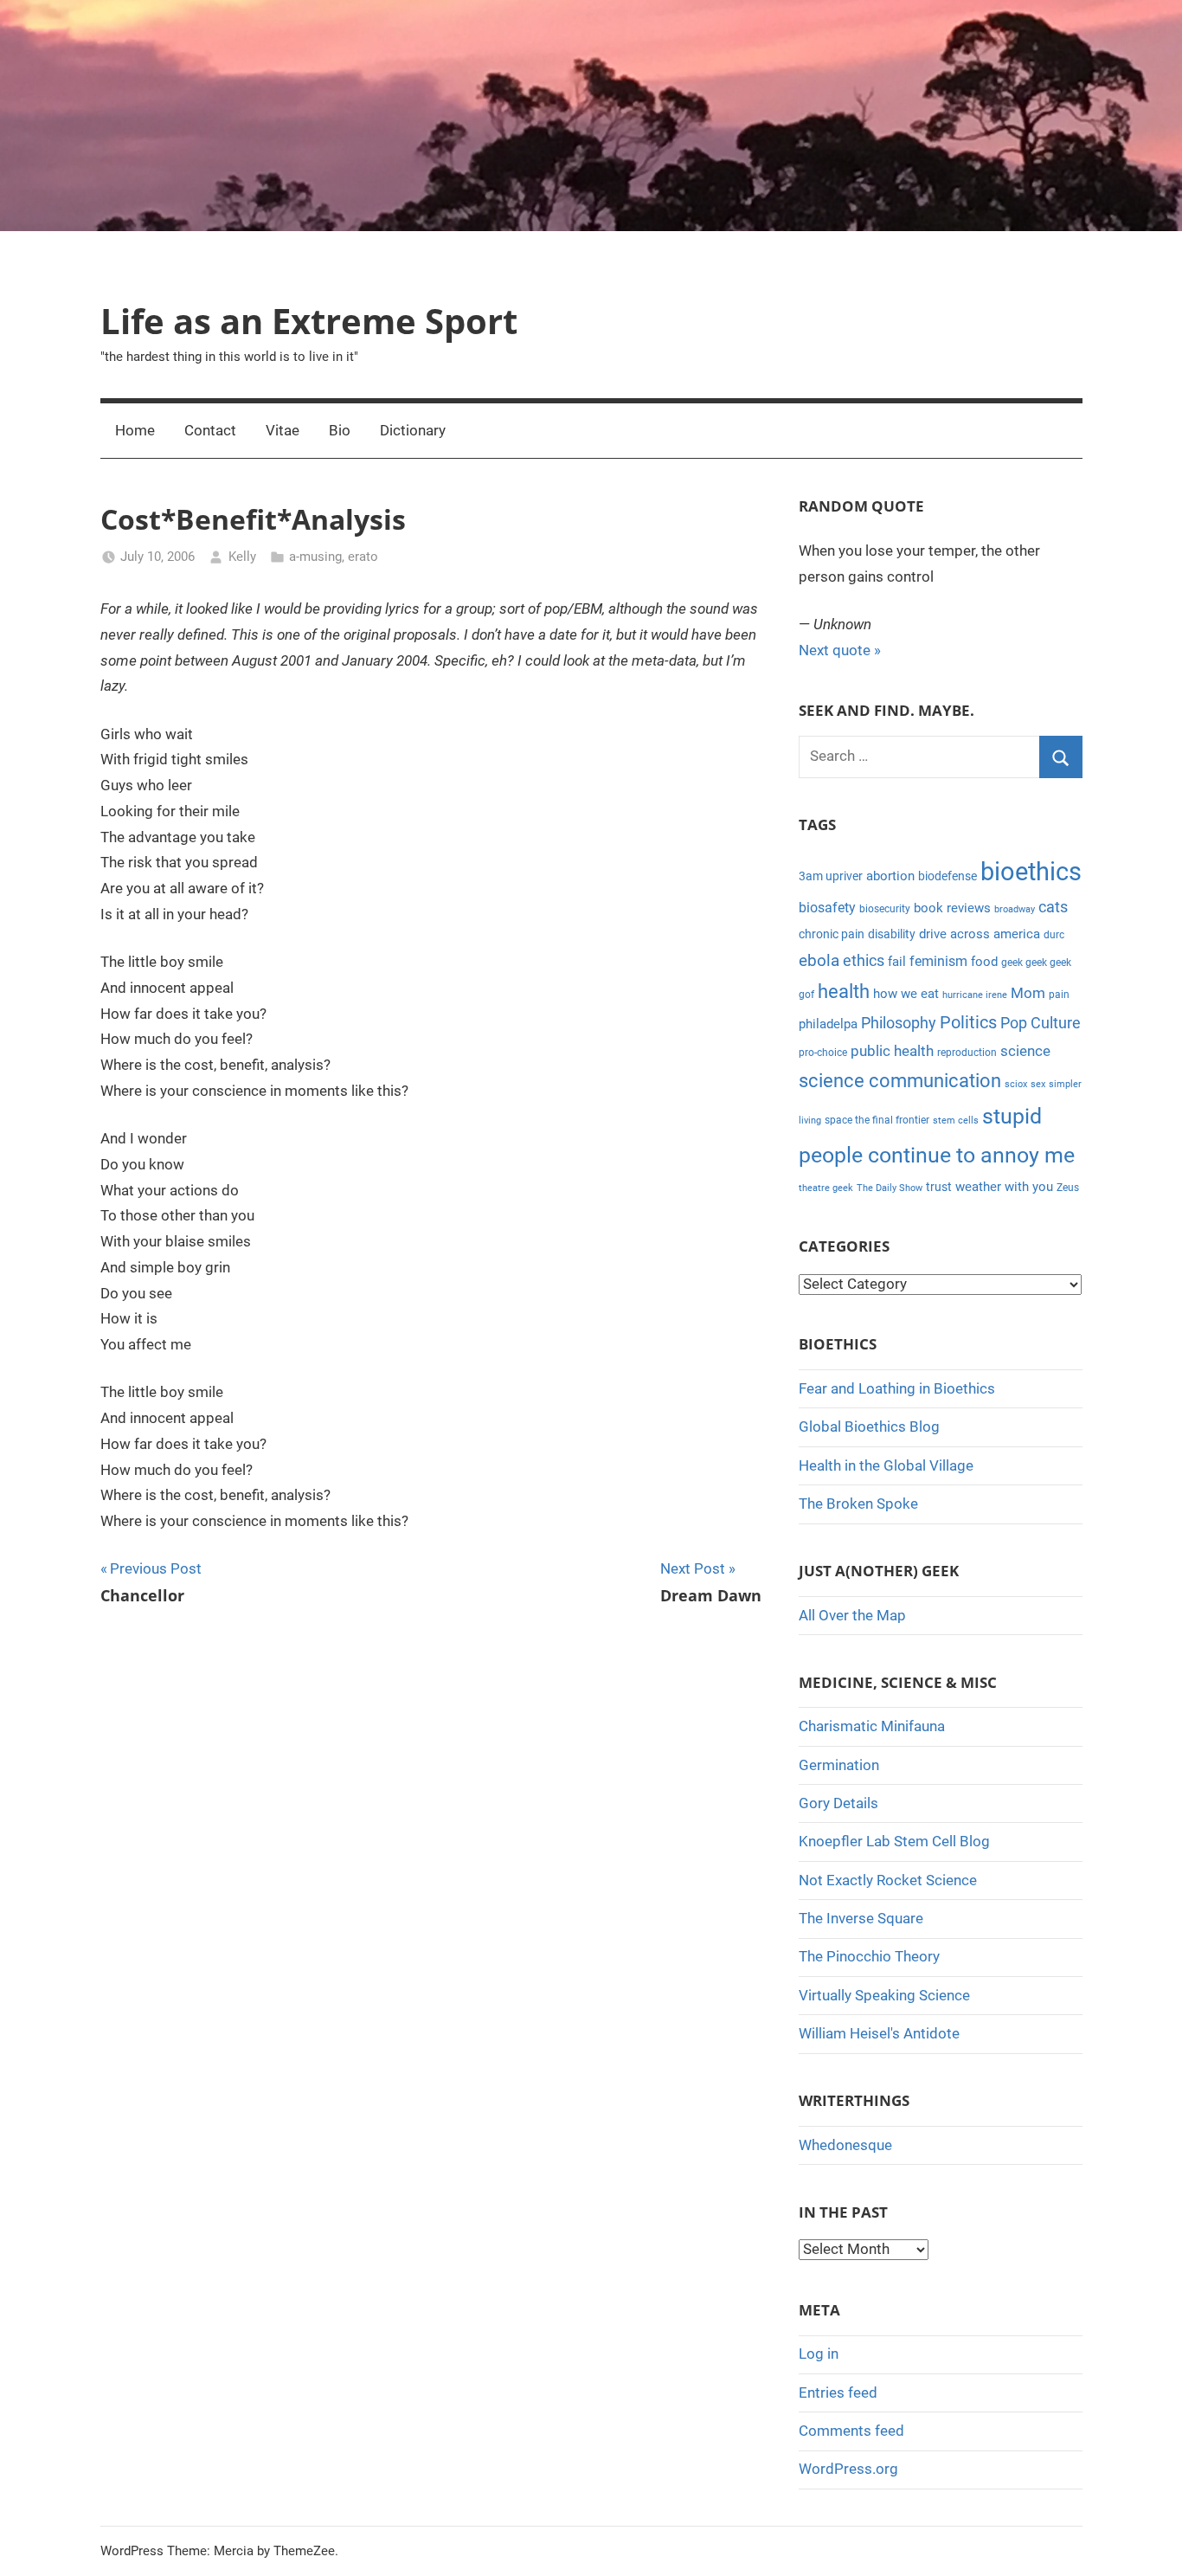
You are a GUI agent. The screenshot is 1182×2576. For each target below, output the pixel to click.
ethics (864, 961)
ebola (819, 961)
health (844, 992)
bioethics (1031, 872)
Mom (1028, 993)
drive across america (980, 934)
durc (1054, 935)
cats (1053, 907)
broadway (1015, 909)
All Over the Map (852, 1615)
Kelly (242, 557)
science (1025, 1051)
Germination (839, 1765)
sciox (1016, 1084)
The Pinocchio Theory (869, 1956)
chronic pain (832, 934)
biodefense (948, 876)
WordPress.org (848, 2469)
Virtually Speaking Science (884, 1995)
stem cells (956, 1121)
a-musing (315, 557)
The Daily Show (890, 1188)
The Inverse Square (861, 1918)
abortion (890, 876)
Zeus (1068, 1188)
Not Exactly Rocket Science (888, 1880)
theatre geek (826, 1188)
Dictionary (413, 430)
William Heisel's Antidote (879, 2033)
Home (135, 430)
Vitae (283, 430)
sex (1038, 1084)
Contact (210, 430)
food (984, 962)
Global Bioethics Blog (869, 1426)
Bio (340, 430)
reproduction (967, 1053)
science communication (900, 1081)
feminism (938, 961)
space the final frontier (877, 1120)
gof (806, 995)
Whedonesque (845, 2145)
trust (939, 1187)
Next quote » (840, 650)
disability (892, 934)
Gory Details (838, 1803)
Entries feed (838, 2392)
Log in (819, 2354)
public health (892, 1051)
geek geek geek (1036, 963)
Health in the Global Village (886, 1465)
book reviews (952, 908)
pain (1059, 995)
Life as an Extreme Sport (309, 321)
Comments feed (851, 2431)
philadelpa (828, 1024)
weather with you (1004, 1187)
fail (897, 962)
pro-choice (823, 1053)
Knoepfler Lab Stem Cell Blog (894, 1841)
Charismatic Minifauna (872, 1726)
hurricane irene (975, 995)
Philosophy (899, 1023)
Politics (968, 1022)
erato (363, 557)
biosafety (827, 908)
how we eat (906, 994)
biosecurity (885, 909)
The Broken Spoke (858, 1504)
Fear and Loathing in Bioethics (897, 1388)
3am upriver (831, 876)
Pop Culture (1041, 1023)
